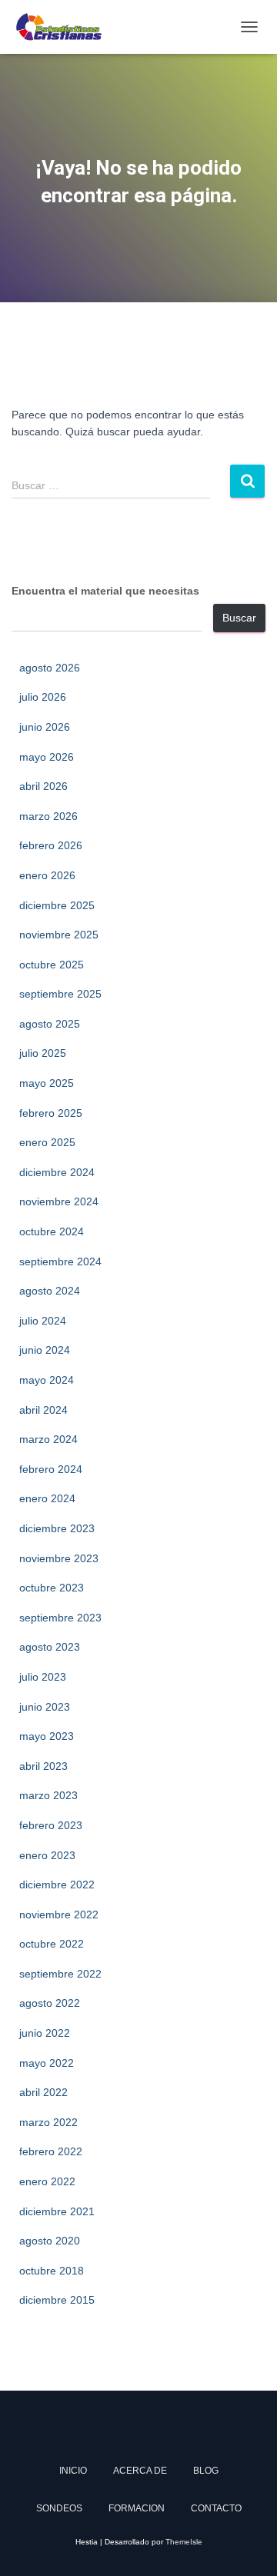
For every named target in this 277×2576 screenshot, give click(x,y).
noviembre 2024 (59, 1201)
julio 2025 (43, 1053)
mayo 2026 (47, 757)
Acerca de (140, 2471)
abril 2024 (43, 1410)
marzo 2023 (48, 1795)
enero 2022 (47, 2181)
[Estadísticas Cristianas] (64, 27)
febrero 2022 (51, 2151)
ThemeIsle (184, 2542)
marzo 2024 (48, 1439)
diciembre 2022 (57, 1885)
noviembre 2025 (59, 935)
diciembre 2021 (57, 2211)
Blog (206, 2471)
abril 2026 (43, 786)
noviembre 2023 (59, 1558)
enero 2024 (47, 1498)
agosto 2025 (50, 1024)
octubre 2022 (52, 1944)
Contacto (216, 2508)
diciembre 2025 (57, 905)
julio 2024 (43, 1321)
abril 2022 (43, 2092)
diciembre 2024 (57, 1172)
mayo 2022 (47, 2063)
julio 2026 (43, 697)
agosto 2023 (50, 1647)
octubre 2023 (52, 1588)
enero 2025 (47, 1142)
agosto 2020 (50, 2241)
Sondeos (59, 2508)
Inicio (73, 2471)
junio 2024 (45, 1350)
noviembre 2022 (59, 1915)
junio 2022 (45, 2033)
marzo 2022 (48, 2122)
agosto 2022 (50, 2003)
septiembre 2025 (60, 994)
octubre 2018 (52, 2271)
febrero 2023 (51, 1825)
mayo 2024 (47, 1380)
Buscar (239, 618)
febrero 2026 (51, 845)
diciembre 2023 (57, 1528)
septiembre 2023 (60, 1618)
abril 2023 (43, 1766)
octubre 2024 (52, 1231)
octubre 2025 (52, 965)
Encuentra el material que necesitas (105, 591)
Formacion (137, 2508)
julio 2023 (43, 1677)
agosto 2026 (50, 668)
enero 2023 (47, 1855)
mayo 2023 (47, 1736)
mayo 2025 (47, 1083)
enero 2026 (47, 875)
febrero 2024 (51, 1469)
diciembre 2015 (57, 2300)
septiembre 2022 (60, 1974)
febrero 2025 (51, 1113)
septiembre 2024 (60, 1261)
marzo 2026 (48, 816)
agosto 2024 (50, 1291)
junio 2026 (45, 727)
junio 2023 (45, 1707)
